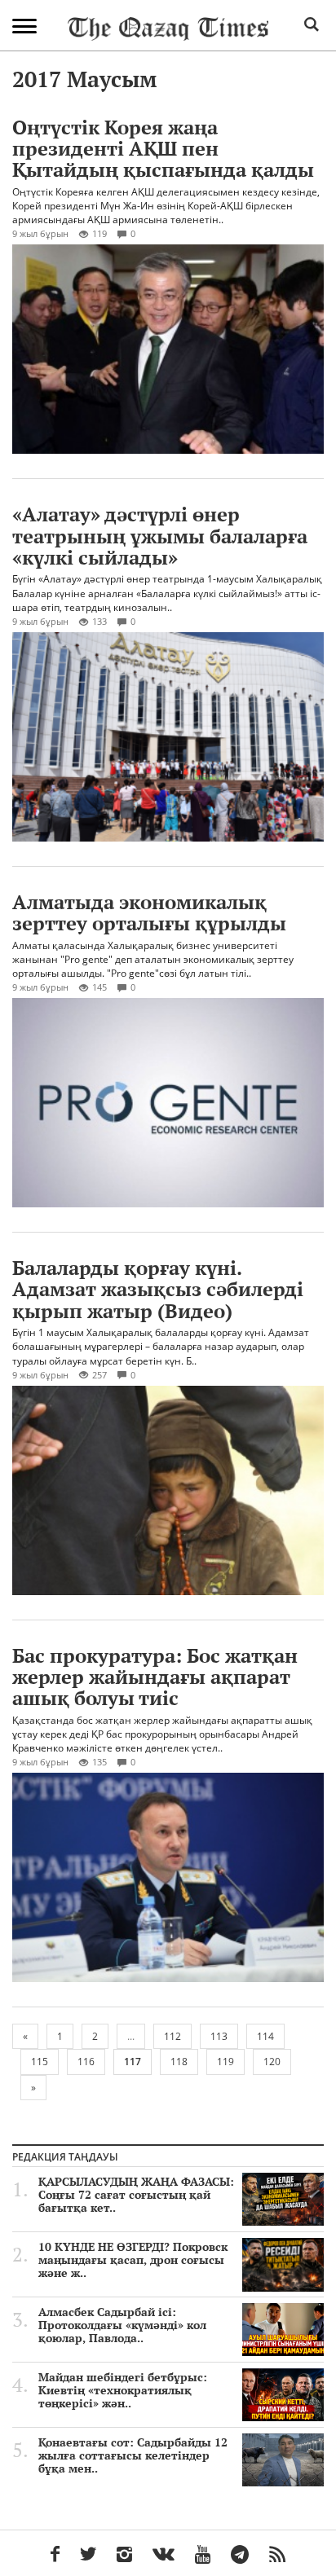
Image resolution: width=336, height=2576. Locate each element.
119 (225, 2062)
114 (265, 2036)
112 (172, 2036)
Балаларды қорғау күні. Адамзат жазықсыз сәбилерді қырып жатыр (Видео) (158, 1289)
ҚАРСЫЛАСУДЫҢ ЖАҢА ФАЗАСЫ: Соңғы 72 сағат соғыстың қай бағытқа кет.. (136, 2195)
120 (272, 2062)
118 (179, 2062)
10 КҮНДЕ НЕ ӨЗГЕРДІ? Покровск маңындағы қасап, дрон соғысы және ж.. (133, 2260)
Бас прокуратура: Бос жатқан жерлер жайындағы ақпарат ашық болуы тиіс (155, 1677)
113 (219, 2036)
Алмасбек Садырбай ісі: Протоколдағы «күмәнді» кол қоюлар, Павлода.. (122, 2325)
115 (40, 2062)
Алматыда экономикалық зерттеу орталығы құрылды (149, 912)
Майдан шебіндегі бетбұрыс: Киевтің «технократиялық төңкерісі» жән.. (123, 2390)
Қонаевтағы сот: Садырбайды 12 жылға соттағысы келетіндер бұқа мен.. (133, 2455)
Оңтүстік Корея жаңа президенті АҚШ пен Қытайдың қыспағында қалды (163, 149)
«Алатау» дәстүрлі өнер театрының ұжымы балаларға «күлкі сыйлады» (160, 536)
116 (86, 2062)
